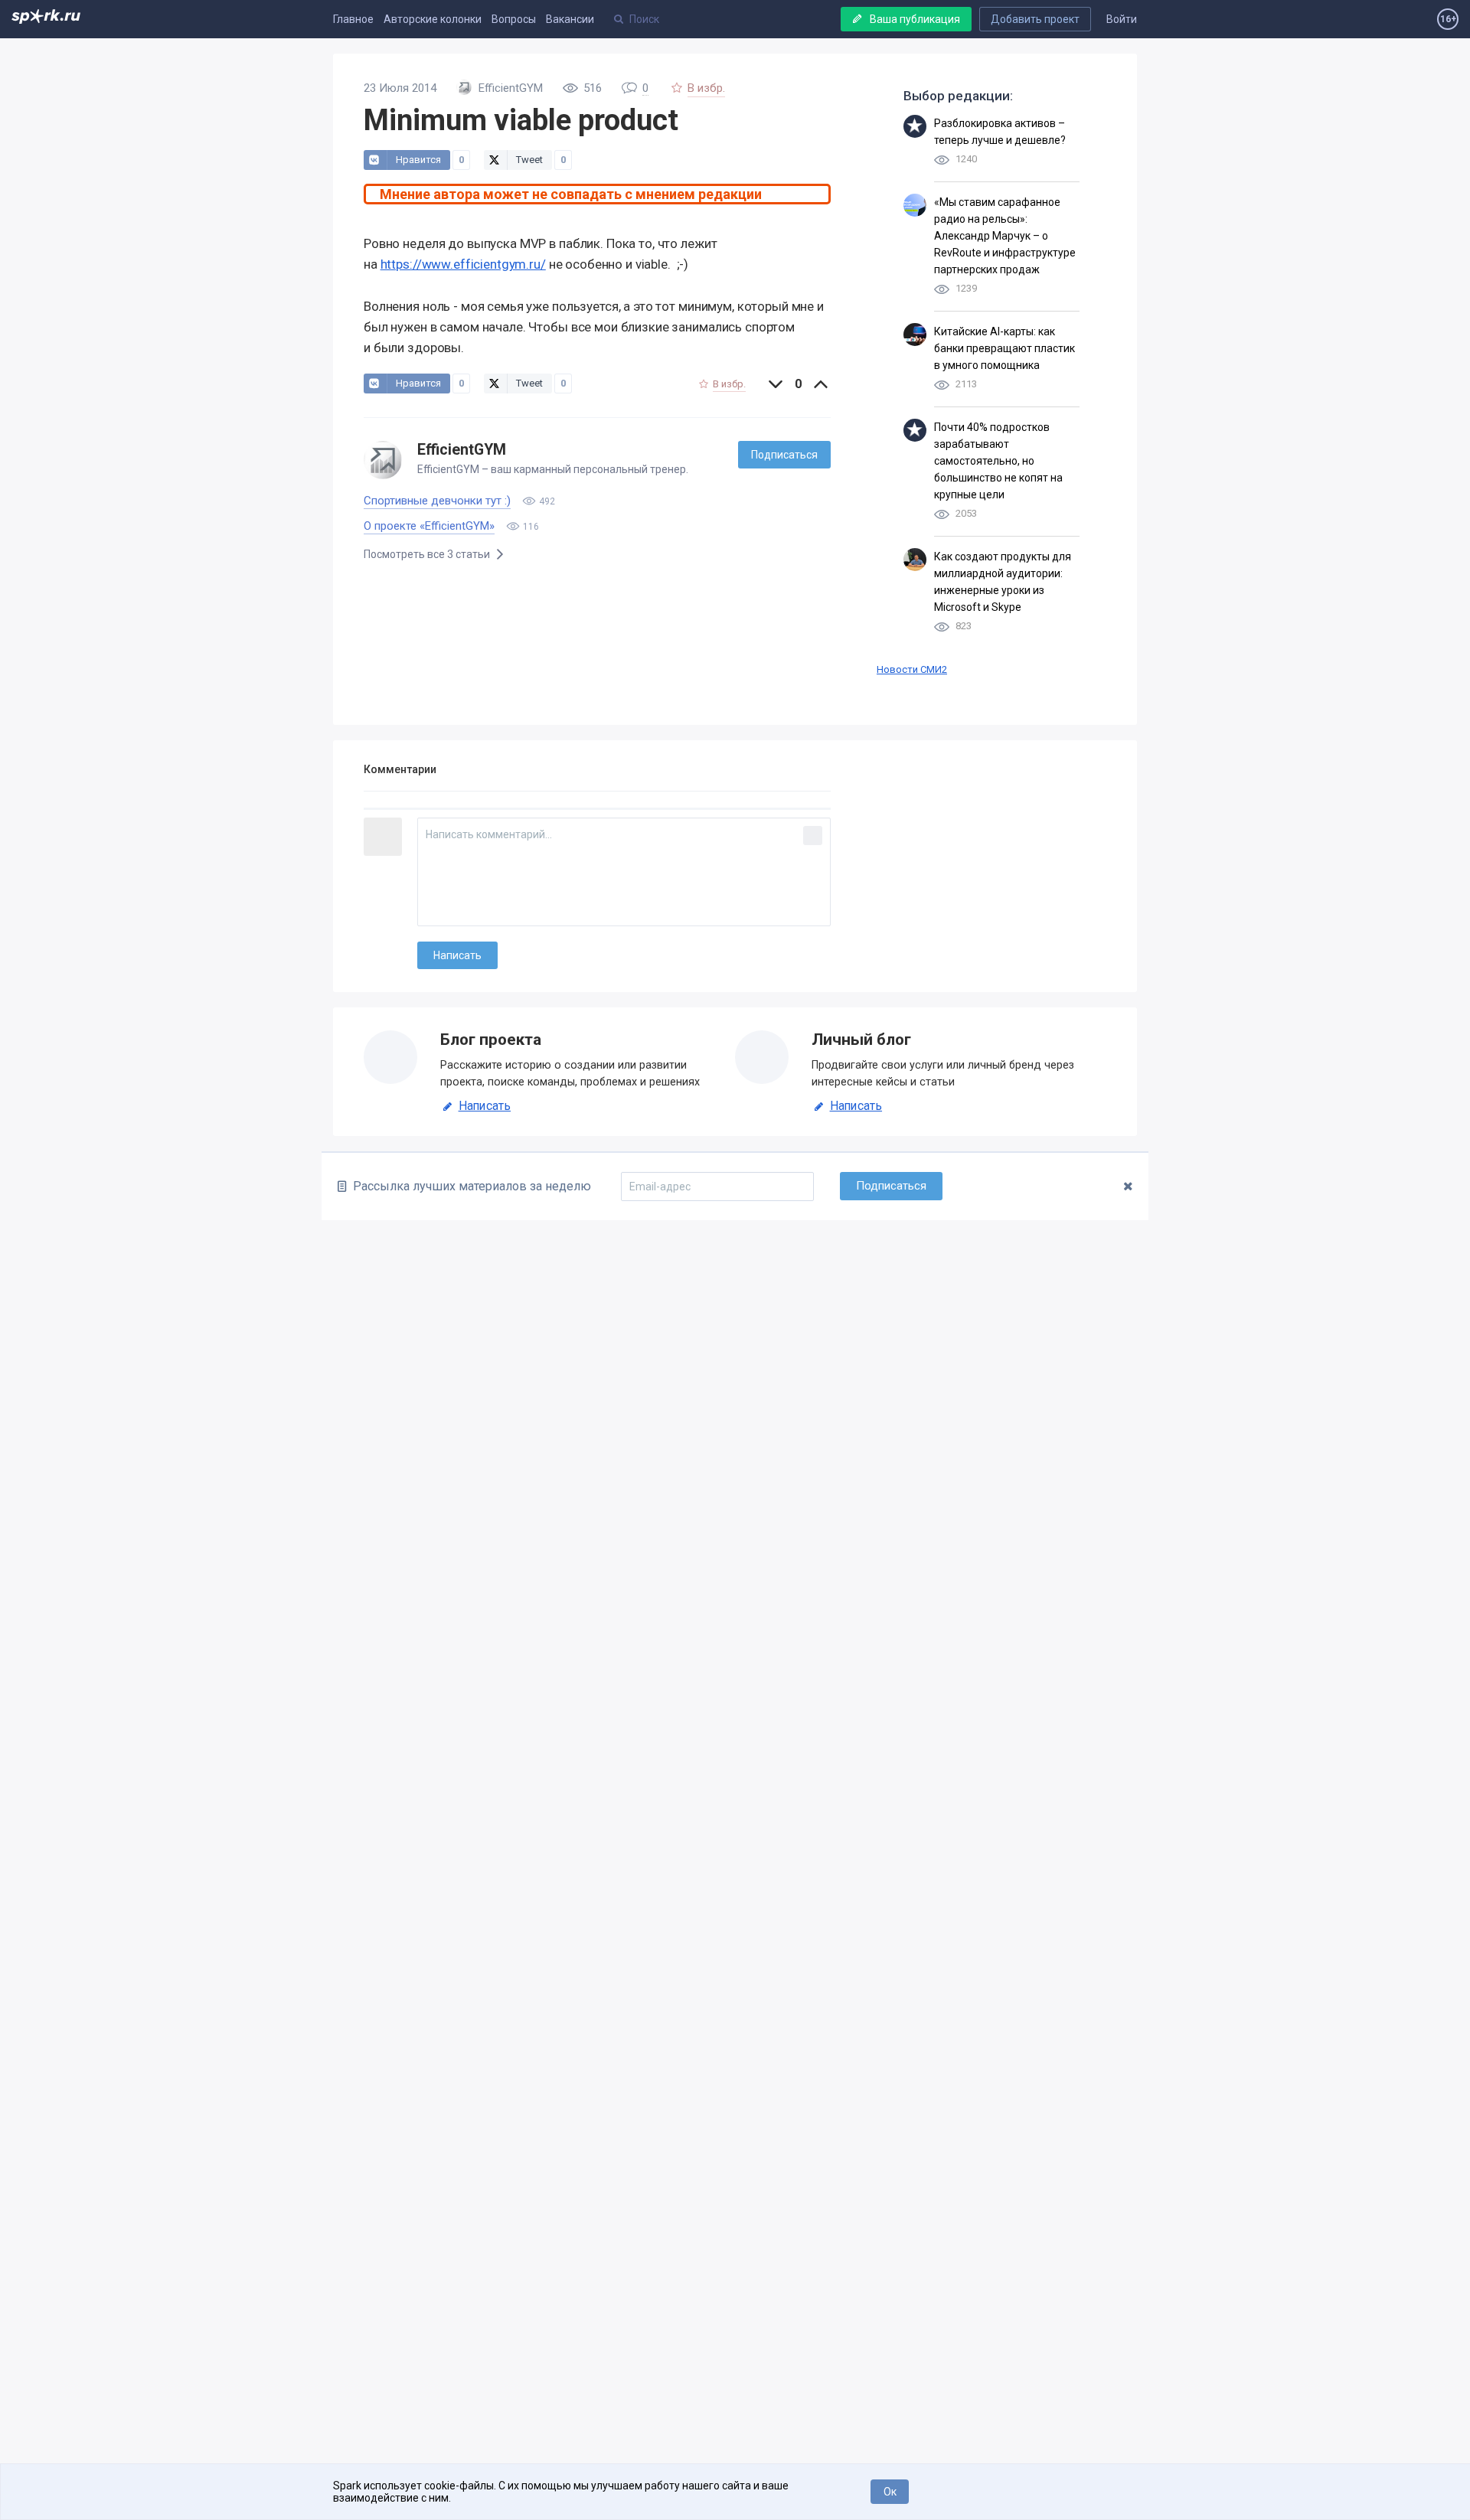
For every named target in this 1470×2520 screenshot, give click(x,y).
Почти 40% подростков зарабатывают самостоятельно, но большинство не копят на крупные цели (998, 461)
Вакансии (570, 19)
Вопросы (514, 19)
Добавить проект (1035, 19)
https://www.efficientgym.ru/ (463, 264)
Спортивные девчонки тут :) (437, 501)
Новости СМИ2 (912, 669)
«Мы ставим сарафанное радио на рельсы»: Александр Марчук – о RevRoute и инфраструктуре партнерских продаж (1005, 236)
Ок (890, 2492)
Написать (485, 1106)
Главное (353, 19)
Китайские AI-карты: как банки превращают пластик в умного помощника (1004, 348)
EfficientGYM (462, 450)
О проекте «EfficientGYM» (429, 526)
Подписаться (784, 455)
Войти (1122, 19)
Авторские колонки (433, 19)
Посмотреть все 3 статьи (428, 554)
